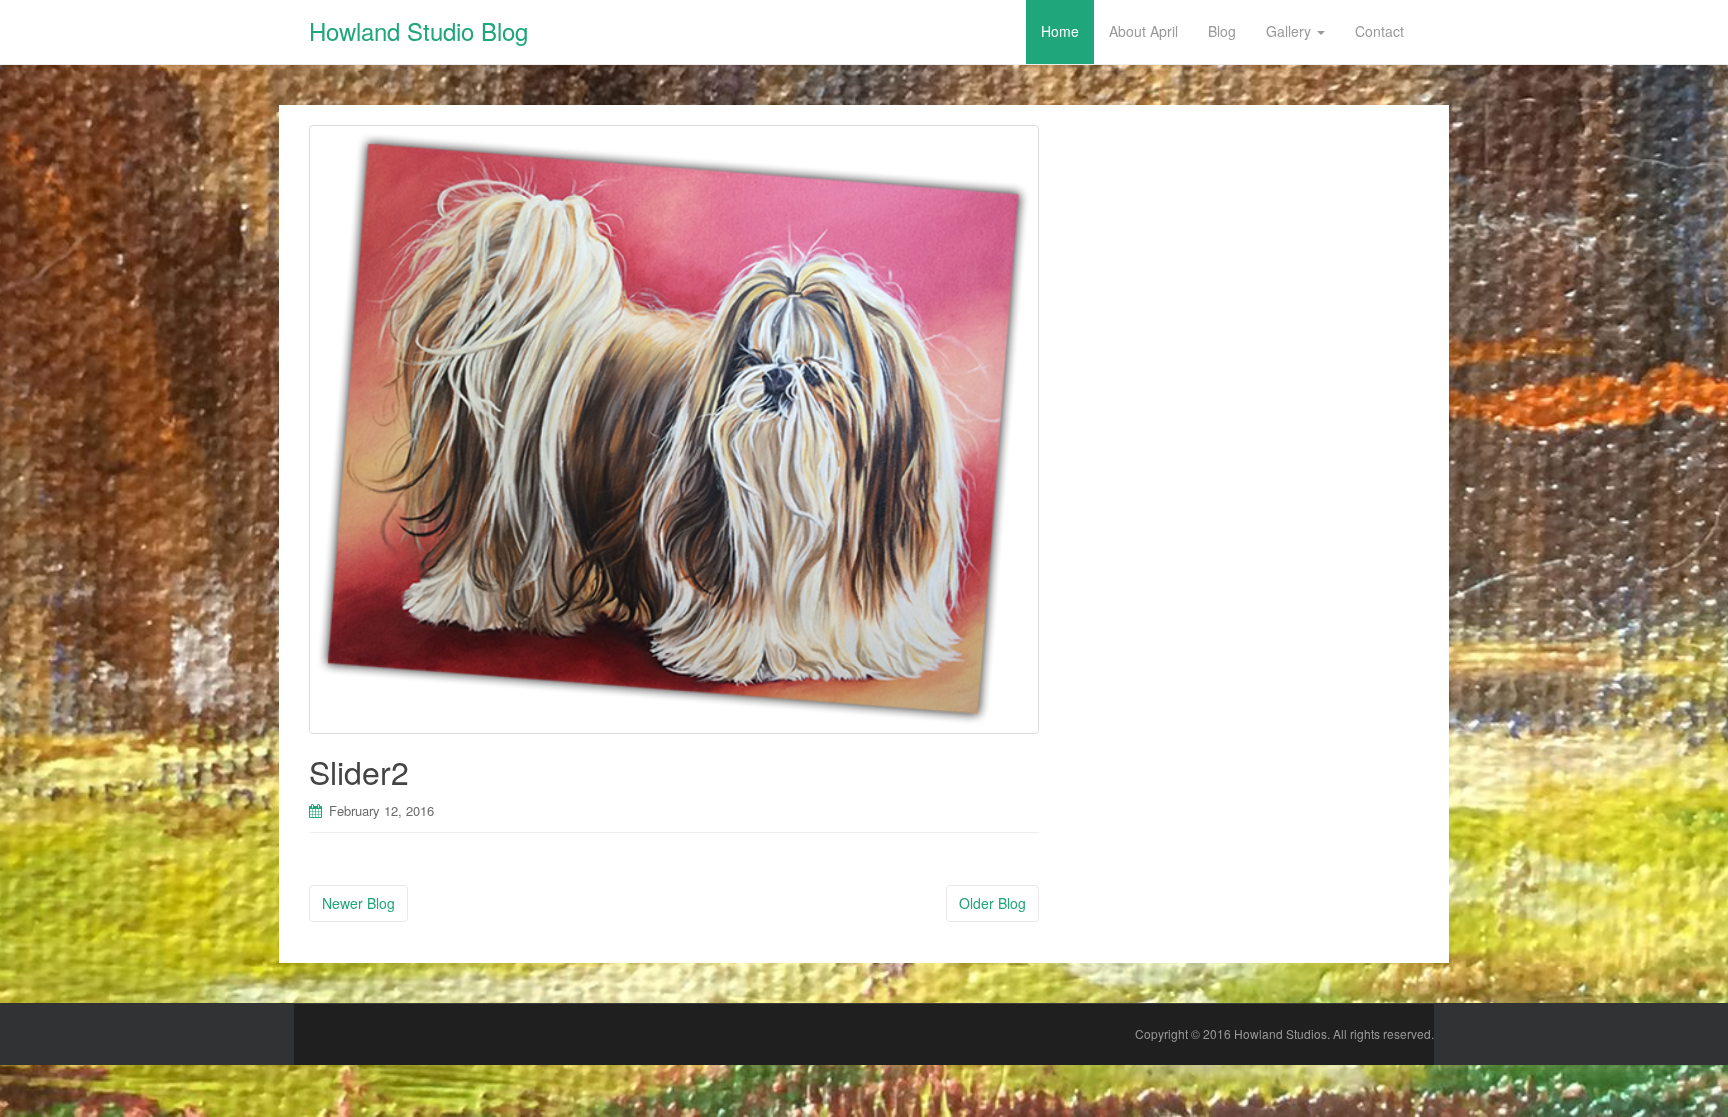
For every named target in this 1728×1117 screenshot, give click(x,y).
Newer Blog (358, 903)
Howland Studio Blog (418, 30)
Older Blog (992, 903)
